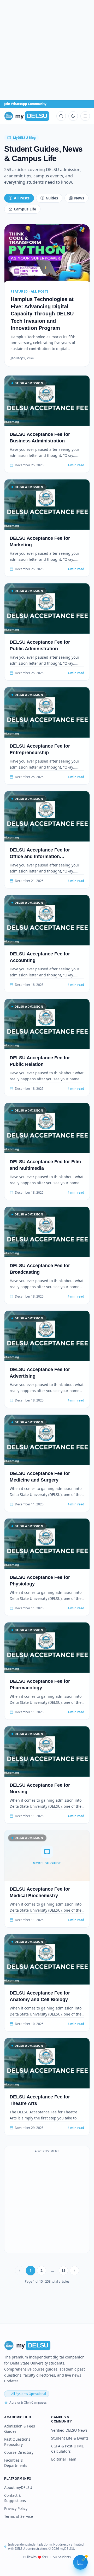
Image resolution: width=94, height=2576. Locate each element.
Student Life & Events (70, 2438)
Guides (52, 198)
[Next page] (74, 2271)
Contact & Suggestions (15, 2498)
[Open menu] (85, 116)
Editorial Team (64, 2459)
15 (63, 2270)
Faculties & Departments (16, 2463)
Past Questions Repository (17, 2442)
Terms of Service (19, 2516)
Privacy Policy (16, 2508)
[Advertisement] (47, 50)
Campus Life (25, 209)
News (79, 198)
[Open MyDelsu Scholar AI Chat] (80, 2562)
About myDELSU (18, 2487)
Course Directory (19, 2452)
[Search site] (61, 116)
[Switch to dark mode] (73, 116)
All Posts (22, 198)
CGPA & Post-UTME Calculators (67, 2449)
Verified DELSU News (69, 2430)
